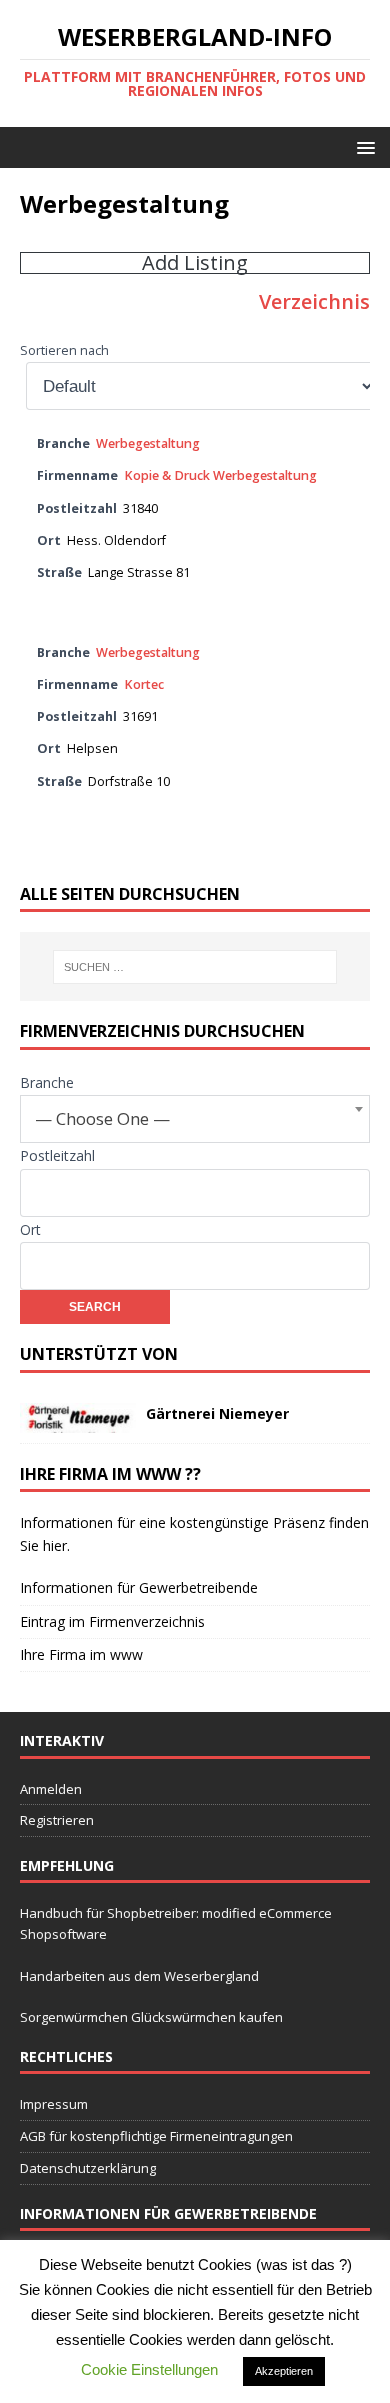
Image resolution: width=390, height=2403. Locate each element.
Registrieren (57, 1820)
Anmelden (51, 1789)
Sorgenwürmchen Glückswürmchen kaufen (151, 2017)
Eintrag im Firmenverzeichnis (112, 1621)
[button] (362, 146)
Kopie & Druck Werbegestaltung (220, 475)
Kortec (144, 684)
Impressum (54, 2104)
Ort (30, 1229)
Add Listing (195, 263)
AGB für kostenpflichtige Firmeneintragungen (156, 2136)
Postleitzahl (57, 1155)
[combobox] (195, 1119)
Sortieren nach (64, 350)
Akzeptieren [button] (284, 2371)
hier (55, 1545)
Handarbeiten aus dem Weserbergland (139, 1976)
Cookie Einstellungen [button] (149, 2369)
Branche (47, 1082)
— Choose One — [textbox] (102, 1118)
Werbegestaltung (148, 443)
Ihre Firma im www (81, 1654)
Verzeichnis (314, 301)
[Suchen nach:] (195, 967)
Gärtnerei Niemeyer (217, 1413)
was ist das (300, 2264)
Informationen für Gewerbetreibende (139, 1587)
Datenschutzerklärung (88, 2168)
